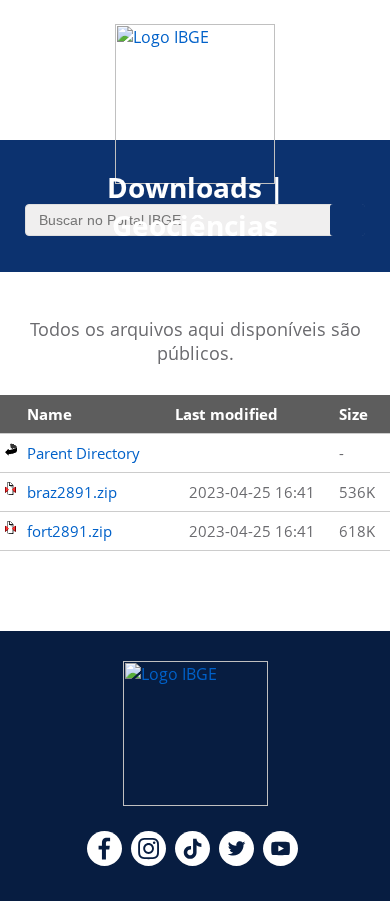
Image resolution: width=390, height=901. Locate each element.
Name (49, 414)
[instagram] (148, 860)
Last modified (226, 414)
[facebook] (104, 860)
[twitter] (236, 860)
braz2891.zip (72, 492)
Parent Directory (83, 453)
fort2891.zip (69, 531)
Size (353, 414)
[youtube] (280, 860)
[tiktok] (192, 860)
